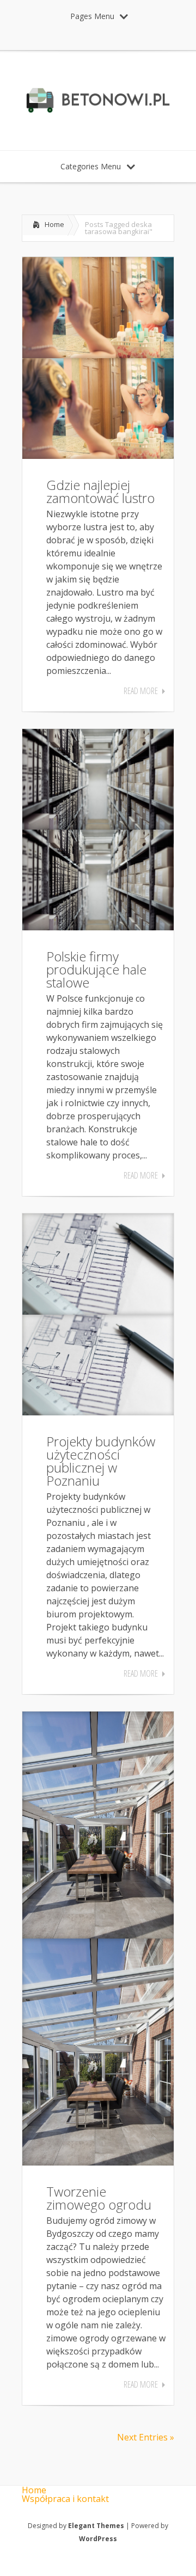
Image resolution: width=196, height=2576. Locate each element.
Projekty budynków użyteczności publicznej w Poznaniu (101, 1461)
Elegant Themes (96, 2526)
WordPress (98, 2539)
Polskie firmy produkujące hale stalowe (96, 969)
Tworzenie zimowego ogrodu (99, 2198)
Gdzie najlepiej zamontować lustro (100, 491)
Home (54, 224)
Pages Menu (92, 16)
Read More (141, 691)
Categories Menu (91, 166)
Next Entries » (146, 2437)
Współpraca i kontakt (65, 2499)
